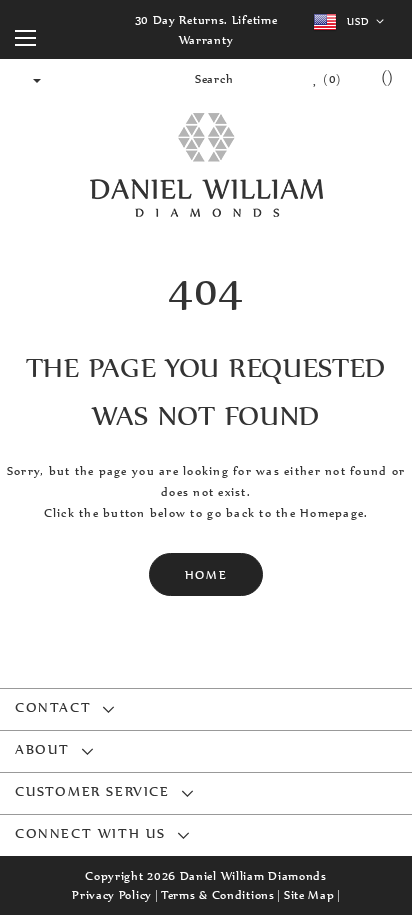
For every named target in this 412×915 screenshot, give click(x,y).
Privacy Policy (112, 894)
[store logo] (206, 166)
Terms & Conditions (218, 894)
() (330, 78)
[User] (28, 78)
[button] (352, 22)
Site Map (309, 894)
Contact (53, 707)
